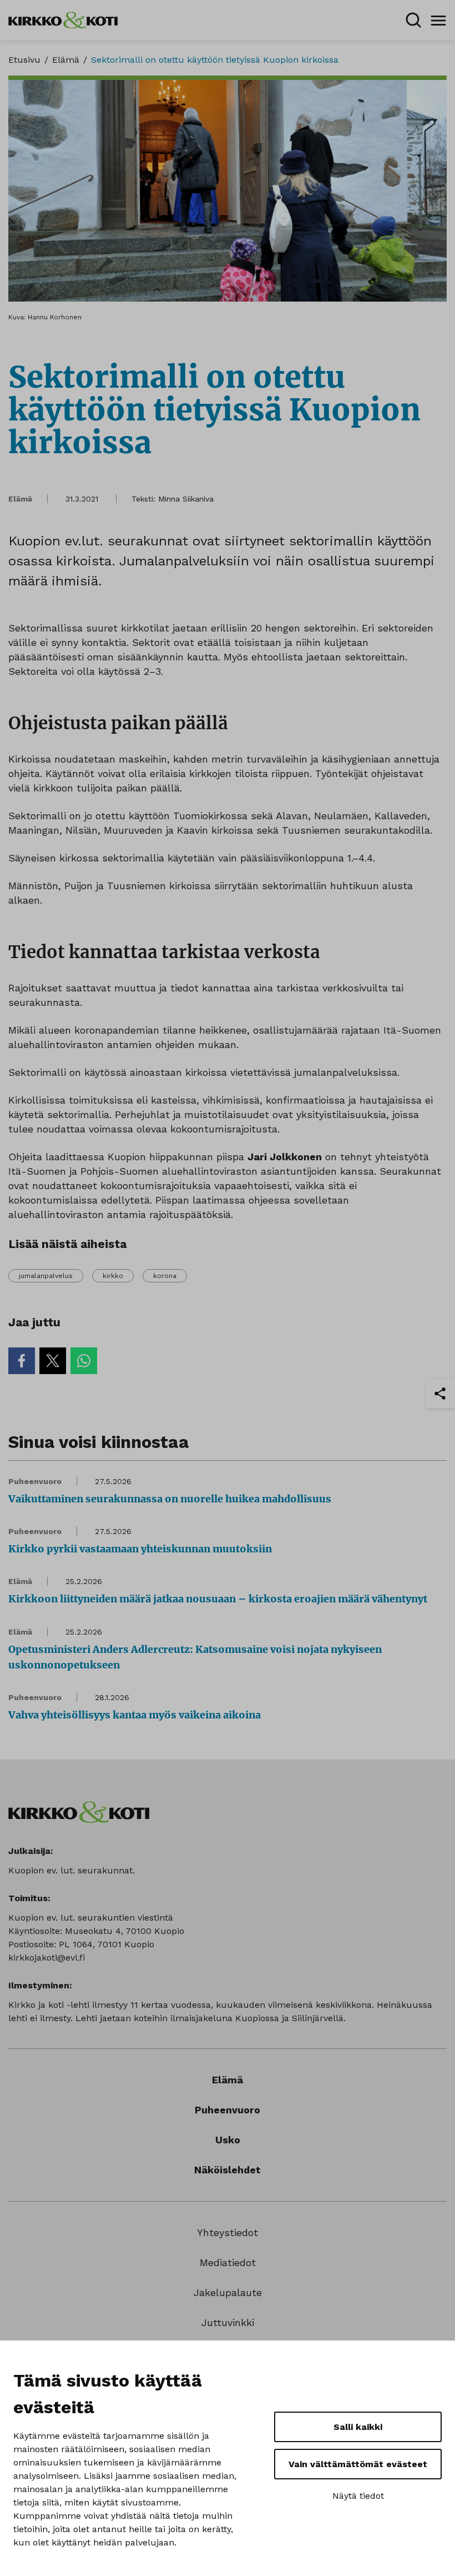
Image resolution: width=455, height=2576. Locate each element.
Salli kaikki (358, 2427)
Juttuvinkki (228, 2322)
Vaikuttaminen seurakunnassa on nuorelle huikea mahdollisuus (170, 1499)
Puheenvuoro (35, 1481)
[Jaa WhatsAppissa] (84, 1361)
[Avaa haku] (413, 20)
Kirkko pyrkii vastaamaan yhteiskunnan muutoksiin (140, 1549)
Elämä (66, 60)
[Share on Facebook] (22, 1361)
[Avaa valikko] (438, 20)
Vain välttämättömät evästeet (358, 2464)
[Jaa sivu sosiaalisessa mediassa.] (440, 1394)
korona (165, 1276)
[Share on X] (53, 1361)
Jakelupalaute (228, 2292)
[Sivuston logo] (63, 19)
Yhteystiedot (228, 2232)
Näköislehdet (228, 2170)
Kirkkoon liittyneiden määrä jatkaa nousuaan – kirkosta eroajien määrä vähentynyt (218, 1599)
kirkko (113, 1276)
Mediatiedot (228, 2262)
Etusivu (24, 60)
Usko (228, 2140)
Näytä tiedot (358, 2496)
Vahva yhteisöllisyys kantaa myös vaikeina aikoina (135, 1715)
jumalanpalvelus (46, 1276)
